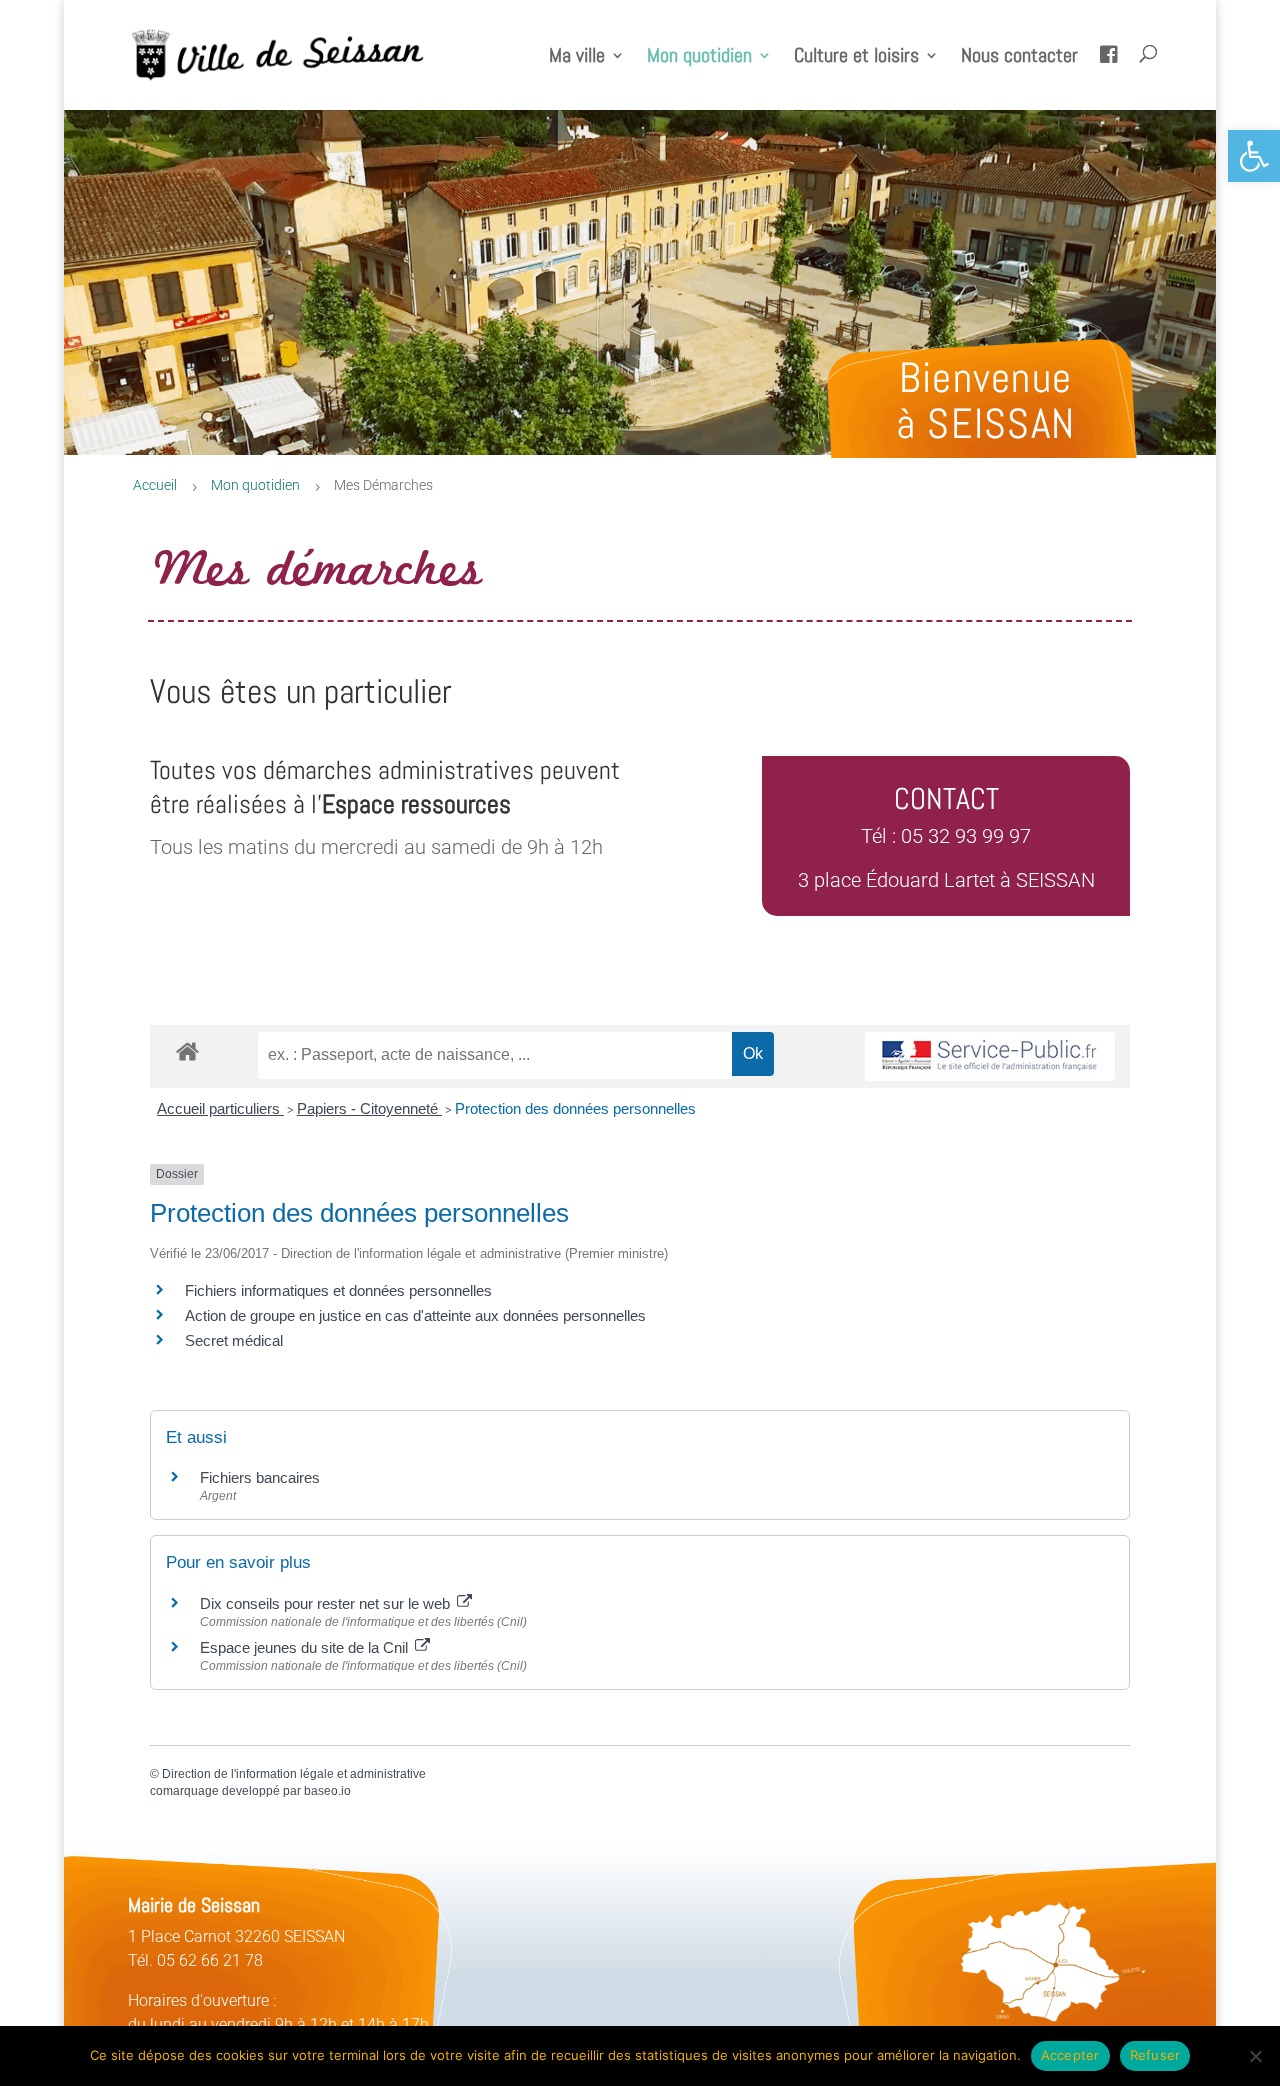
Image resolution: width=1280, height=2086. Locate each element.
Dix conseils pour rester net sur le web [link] (327, 1603)
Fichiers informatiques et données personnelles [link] (338, 1290)
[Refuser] (1255, 2056)
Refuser (1155, 2055)
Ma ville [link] (577, 58)
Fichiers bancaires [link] (260, 1477)
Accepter (1070, 2055)
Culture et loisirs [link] (856, 58)
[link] (1254, 156)
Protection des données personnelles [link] (575, 1108)
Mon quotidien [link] (699, 58)
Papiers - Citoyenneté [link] (369, 1108)
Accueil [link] (155, 485)
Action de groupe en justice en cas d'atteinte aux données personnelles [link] (415, 1315)
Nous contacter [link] (1019, 58)
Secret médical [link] (234, 1340)
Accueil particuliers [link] (220, 1108)
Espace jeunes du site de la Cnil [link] (306, 1647)
